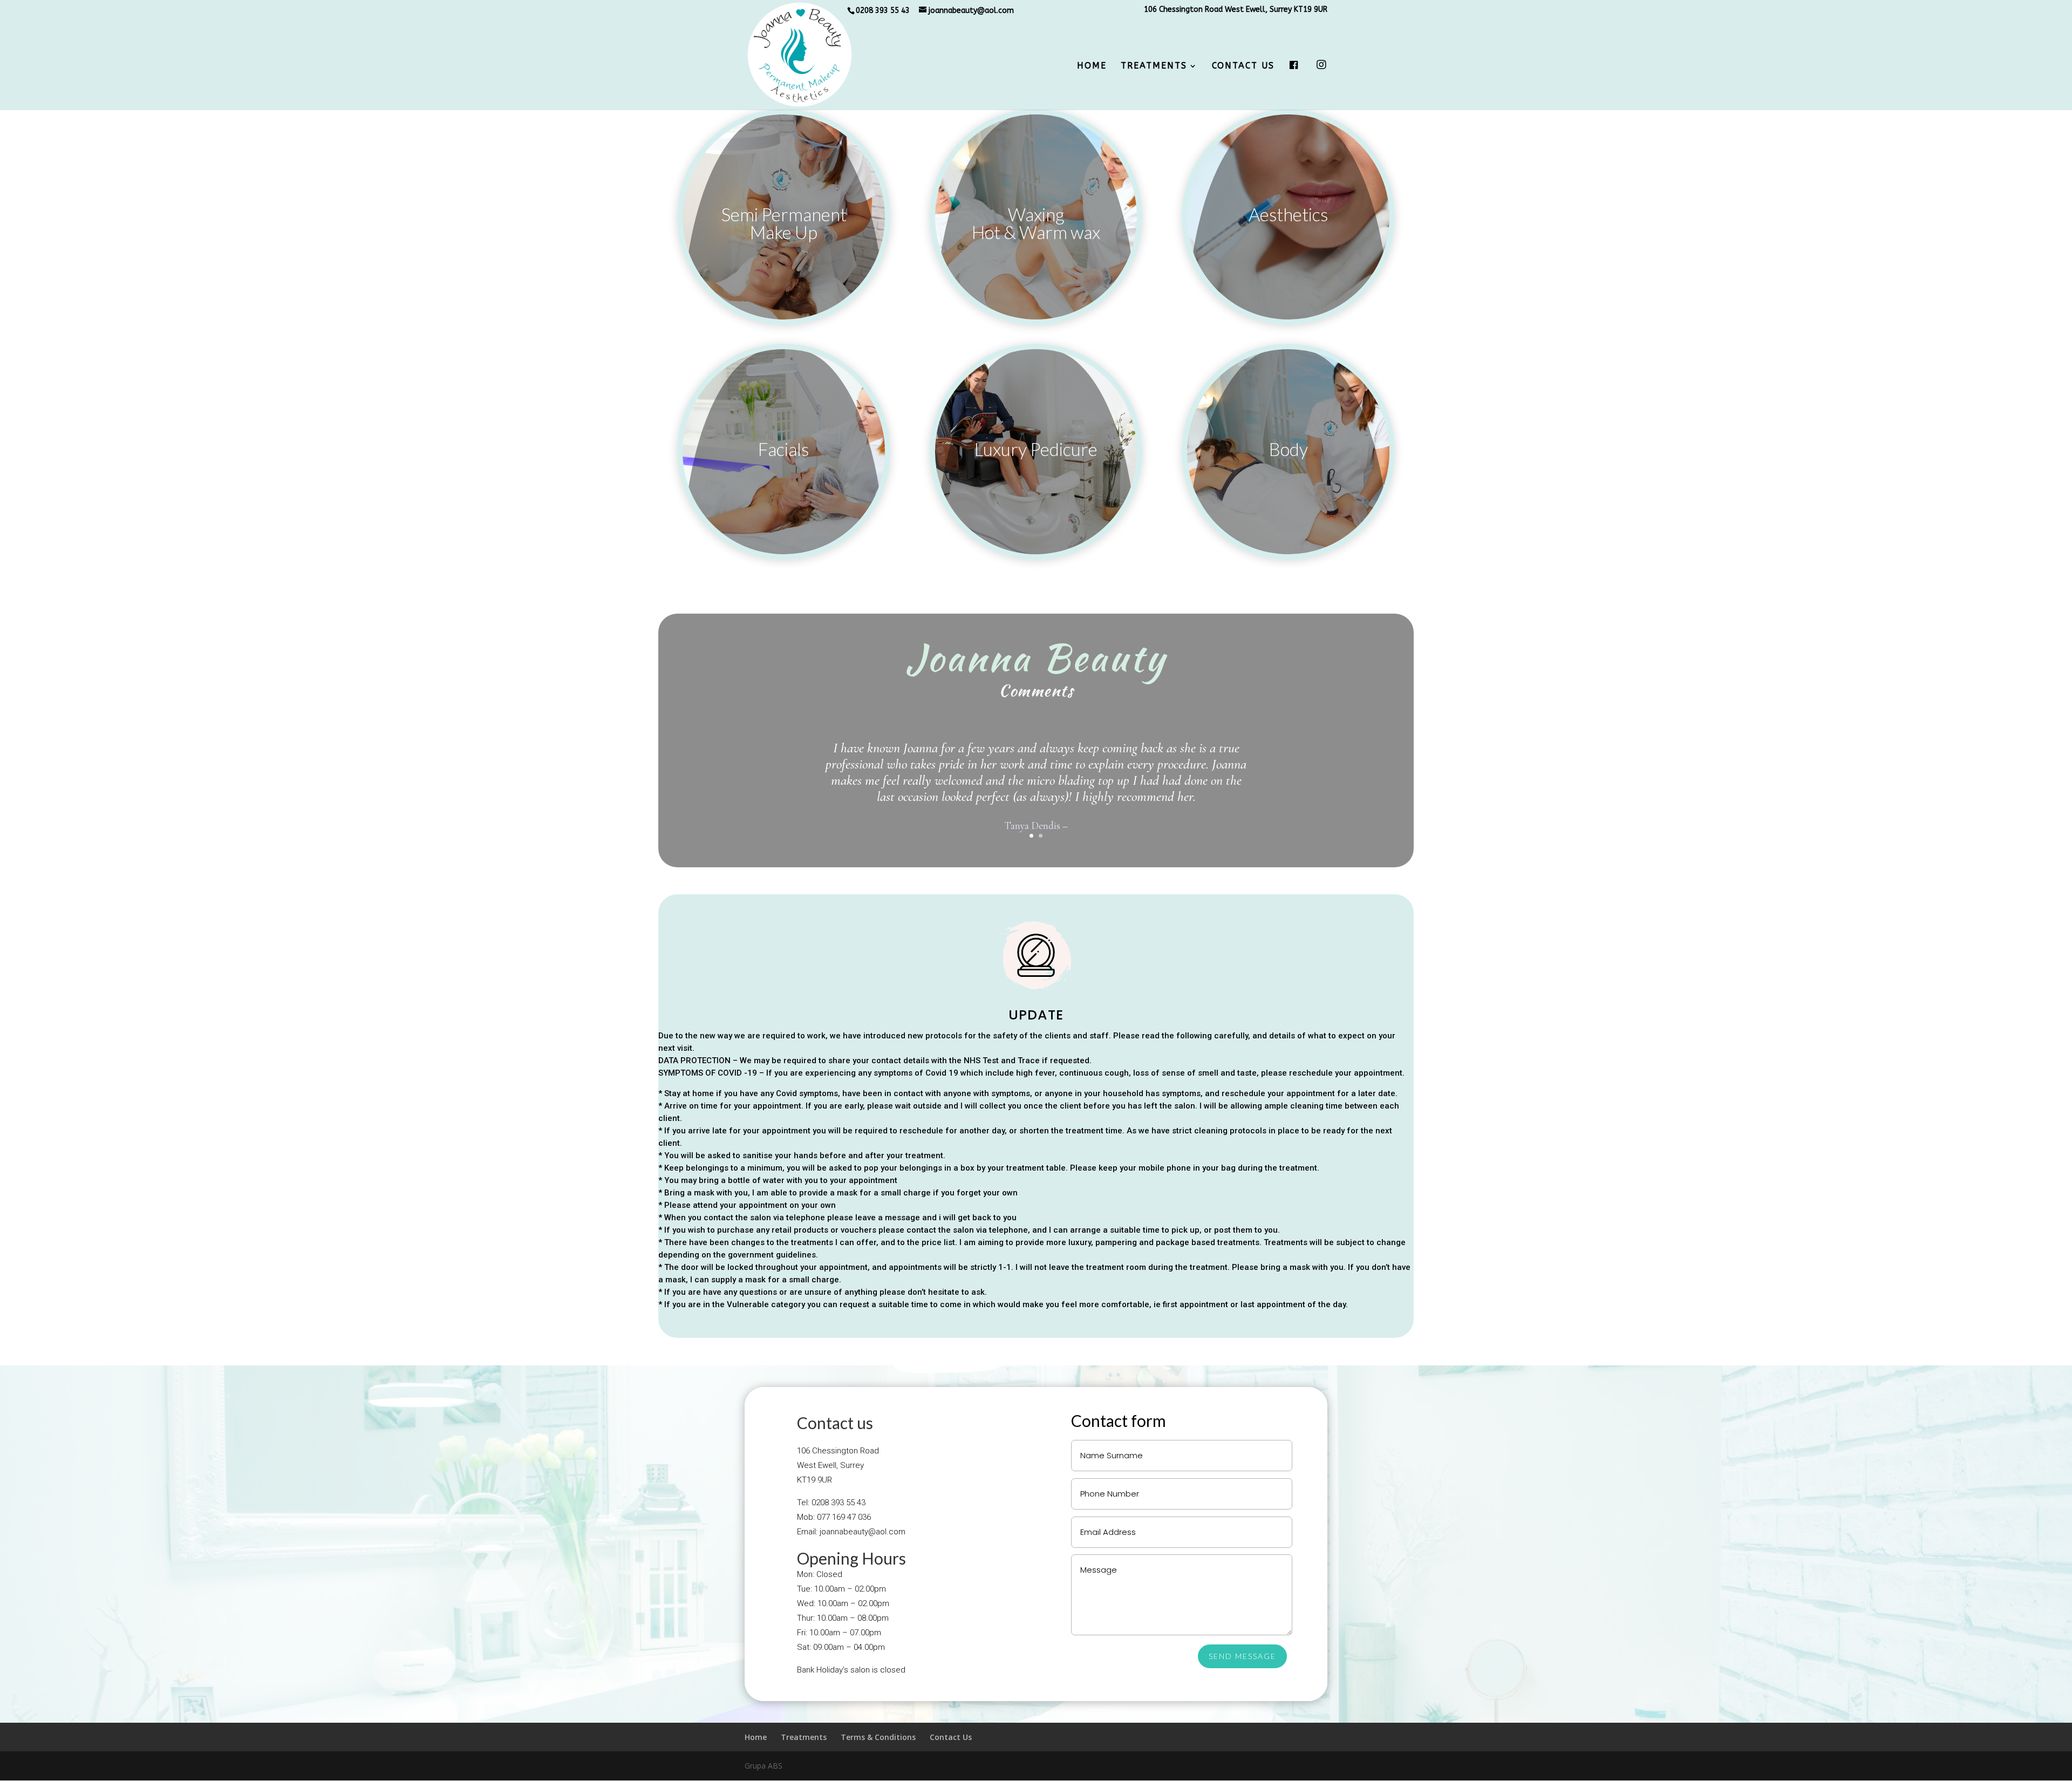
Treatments (1154, 66)
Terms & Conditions (878, 1737)
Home (1092, 66)
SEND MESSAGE (1242, 1656)
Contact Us (1243, 66)
